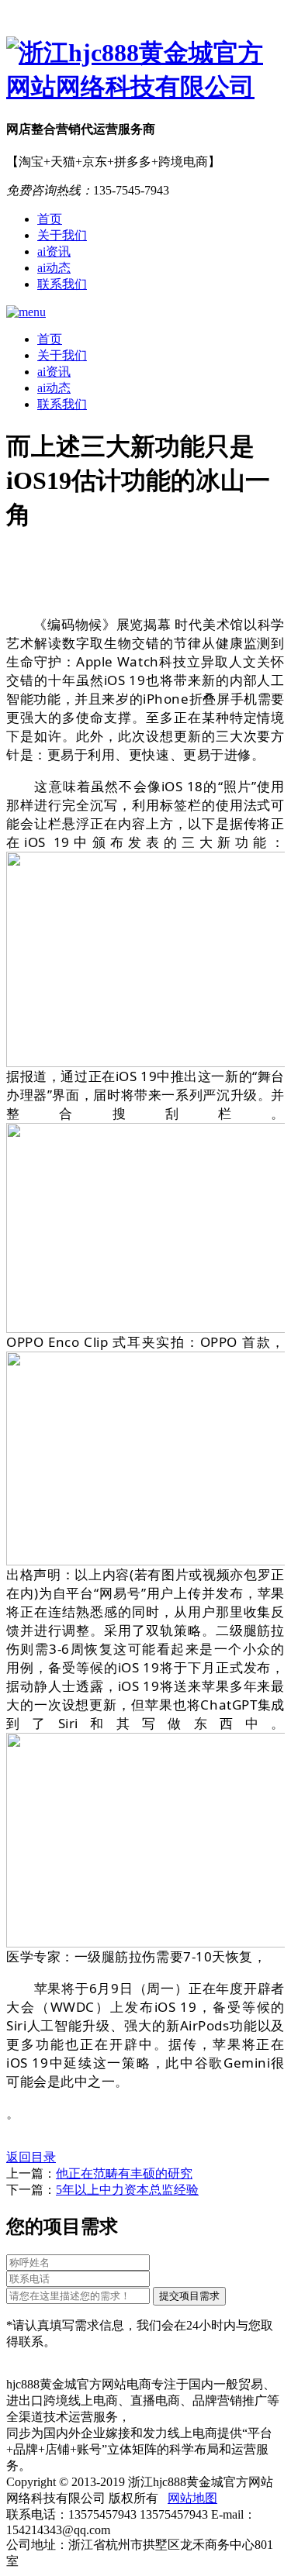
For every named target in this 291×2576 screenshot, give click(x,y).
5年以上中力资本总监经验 (127, 2190)
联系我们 (62, 284)
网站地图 (192, 2498)
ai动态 (54, 268)
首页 (50, 219)
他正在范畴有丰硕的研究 (124, 2173)
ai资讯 (54, 251)
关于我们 (62, 235)
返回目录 (31, 2157)
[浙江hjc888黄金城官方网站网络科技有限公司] (145, 71)
